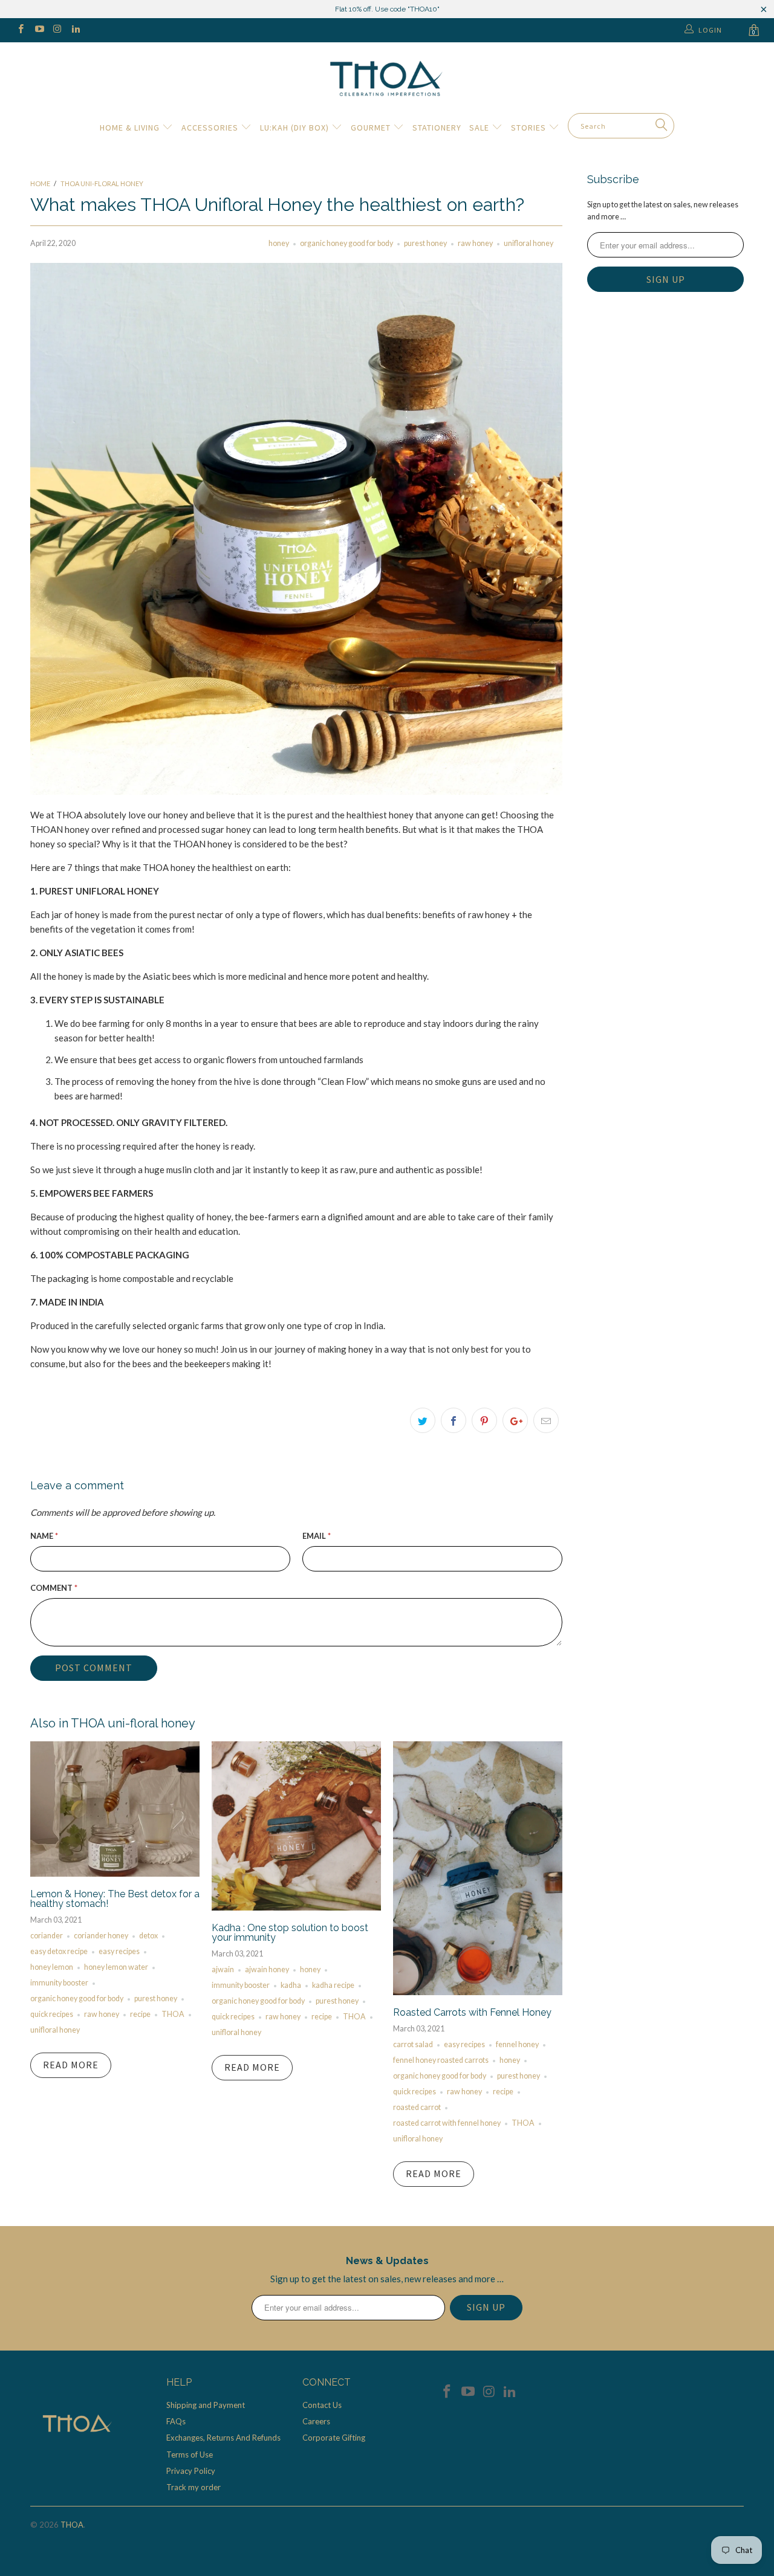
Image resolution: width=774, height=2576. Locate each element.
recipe (140, 2014)
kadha (291, 1985)
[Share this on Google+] (515, 1420)
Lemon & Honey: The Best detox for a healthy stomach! (115, 1899)
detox (148, 1936)
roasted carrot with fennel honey (447, 2123)
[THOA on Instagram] (57, 30)
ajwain (223, 1969)
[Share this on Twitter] (423, 1420)
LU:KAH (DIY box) (296, 128)
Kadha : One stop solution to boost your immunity (290, 1933)
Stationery (437, 128)
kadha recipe (333, 1985)
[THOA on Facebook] (20, 30)
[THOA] (387, 78)
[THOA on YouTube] (38, 30)
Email (317, 1536)
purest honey (425, 243)
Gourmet (372, 128)
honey (279, 243)
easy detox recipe (59, 1951)
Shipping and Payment (206, 2405)
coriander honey (101, 1936)
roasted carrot (417, 2107)
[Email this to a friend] (546, 1420)
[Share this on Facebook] (454, 1420)
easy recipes (119, 1951)
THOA (173, 2014)
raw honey (475, 243)
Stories (530, 128)
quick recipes (52, 2014)
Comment (54, 1588)
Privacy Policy (191, 2471)
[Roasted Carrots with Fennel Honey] (478, 1992)
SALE (480, 128)
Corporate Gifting (334, 2438)
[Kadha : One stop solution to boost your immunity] (296, 1907)
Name (44, 1536)
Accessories (211, 128)
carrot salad (413, 2044)
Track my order (193, 2487)
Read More (71, 2065)
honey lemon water (116, 1967)
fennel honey (517, 2044)
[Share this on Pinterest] (484, 1420)
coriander (47, 1936)
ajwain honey (267, 1969)
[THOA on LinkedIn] (75, 30)
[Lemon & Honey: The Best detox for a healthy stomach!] (115, 1873)
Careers (316, 2421)
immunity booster (59, 1983)
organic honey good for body (346, 243)
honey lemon (52, 1967)
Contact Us (322, 2405)
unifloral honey (528, 243)
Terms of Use (190, 2455)
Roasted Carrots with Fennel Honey (472, 2012)
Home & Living (131, 128)
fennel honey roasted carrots (441, 2060)
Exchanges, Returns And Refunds (223, 2438)
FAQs (176, 2421)
